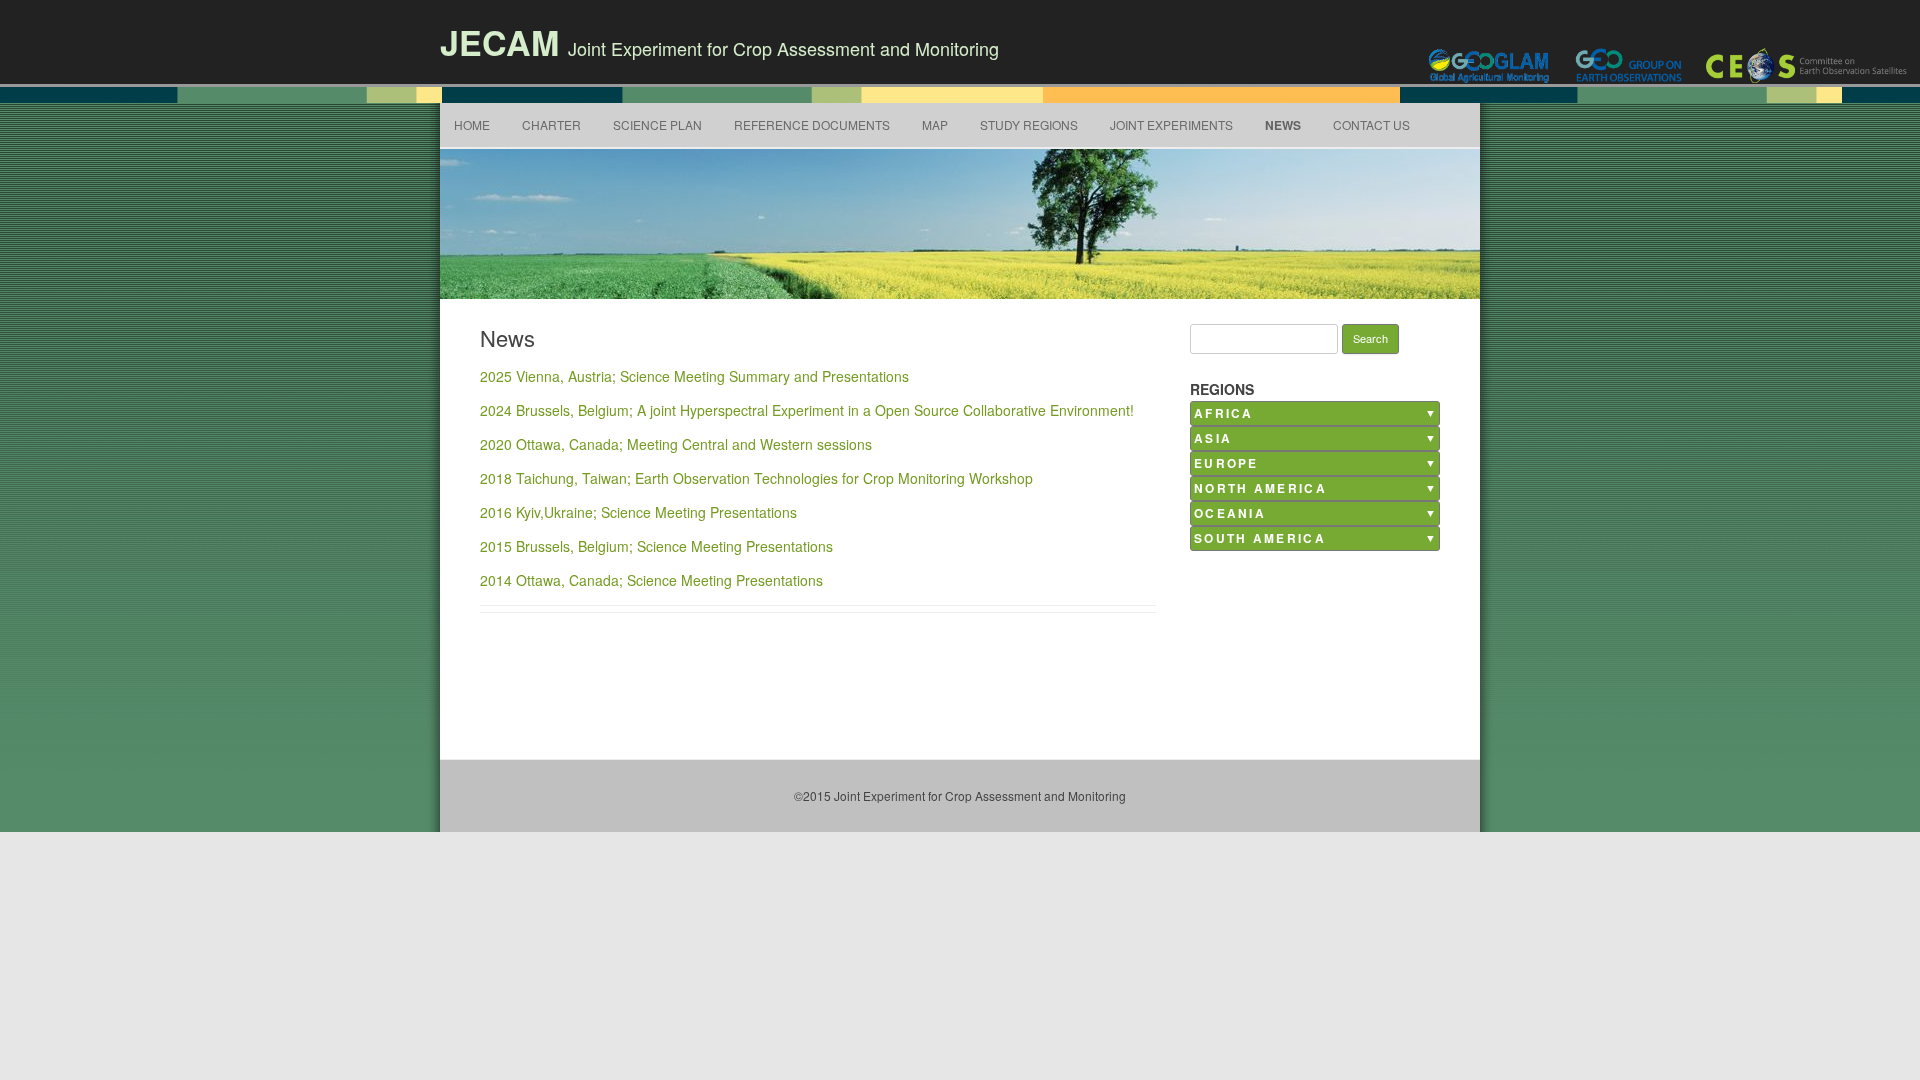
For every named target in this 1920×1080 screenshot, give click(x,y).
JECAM (499, 42)
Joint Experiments (1171, 124)
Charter (551, 124)
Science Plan (657, 124)
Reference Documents (812, 124)
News (1283, 125)
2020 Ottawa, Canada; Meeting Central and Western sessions (676, 444)
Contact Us (1371, 124)
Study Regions (1029, 124)
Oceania (1230, 513)
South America (1260, 538)
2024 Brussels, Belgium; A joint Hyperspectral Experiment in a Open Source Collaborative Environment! (807, 410)
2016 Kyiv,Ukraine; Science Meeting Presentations (638, 512)
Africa (1224, 413)
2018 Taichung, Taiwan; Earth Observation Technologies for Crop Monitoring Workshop (756, 478)
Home (472, 124)
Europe (1226, 463)
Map (935, 124)
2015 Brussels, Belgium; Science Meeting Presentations (656, 546)
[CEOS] (1808, 65)
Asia (1213, 438)
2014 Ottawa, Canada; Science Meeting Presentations (651, 580)
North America (1260, 488)
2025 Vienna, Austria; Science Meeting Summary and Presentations (694, 376)
